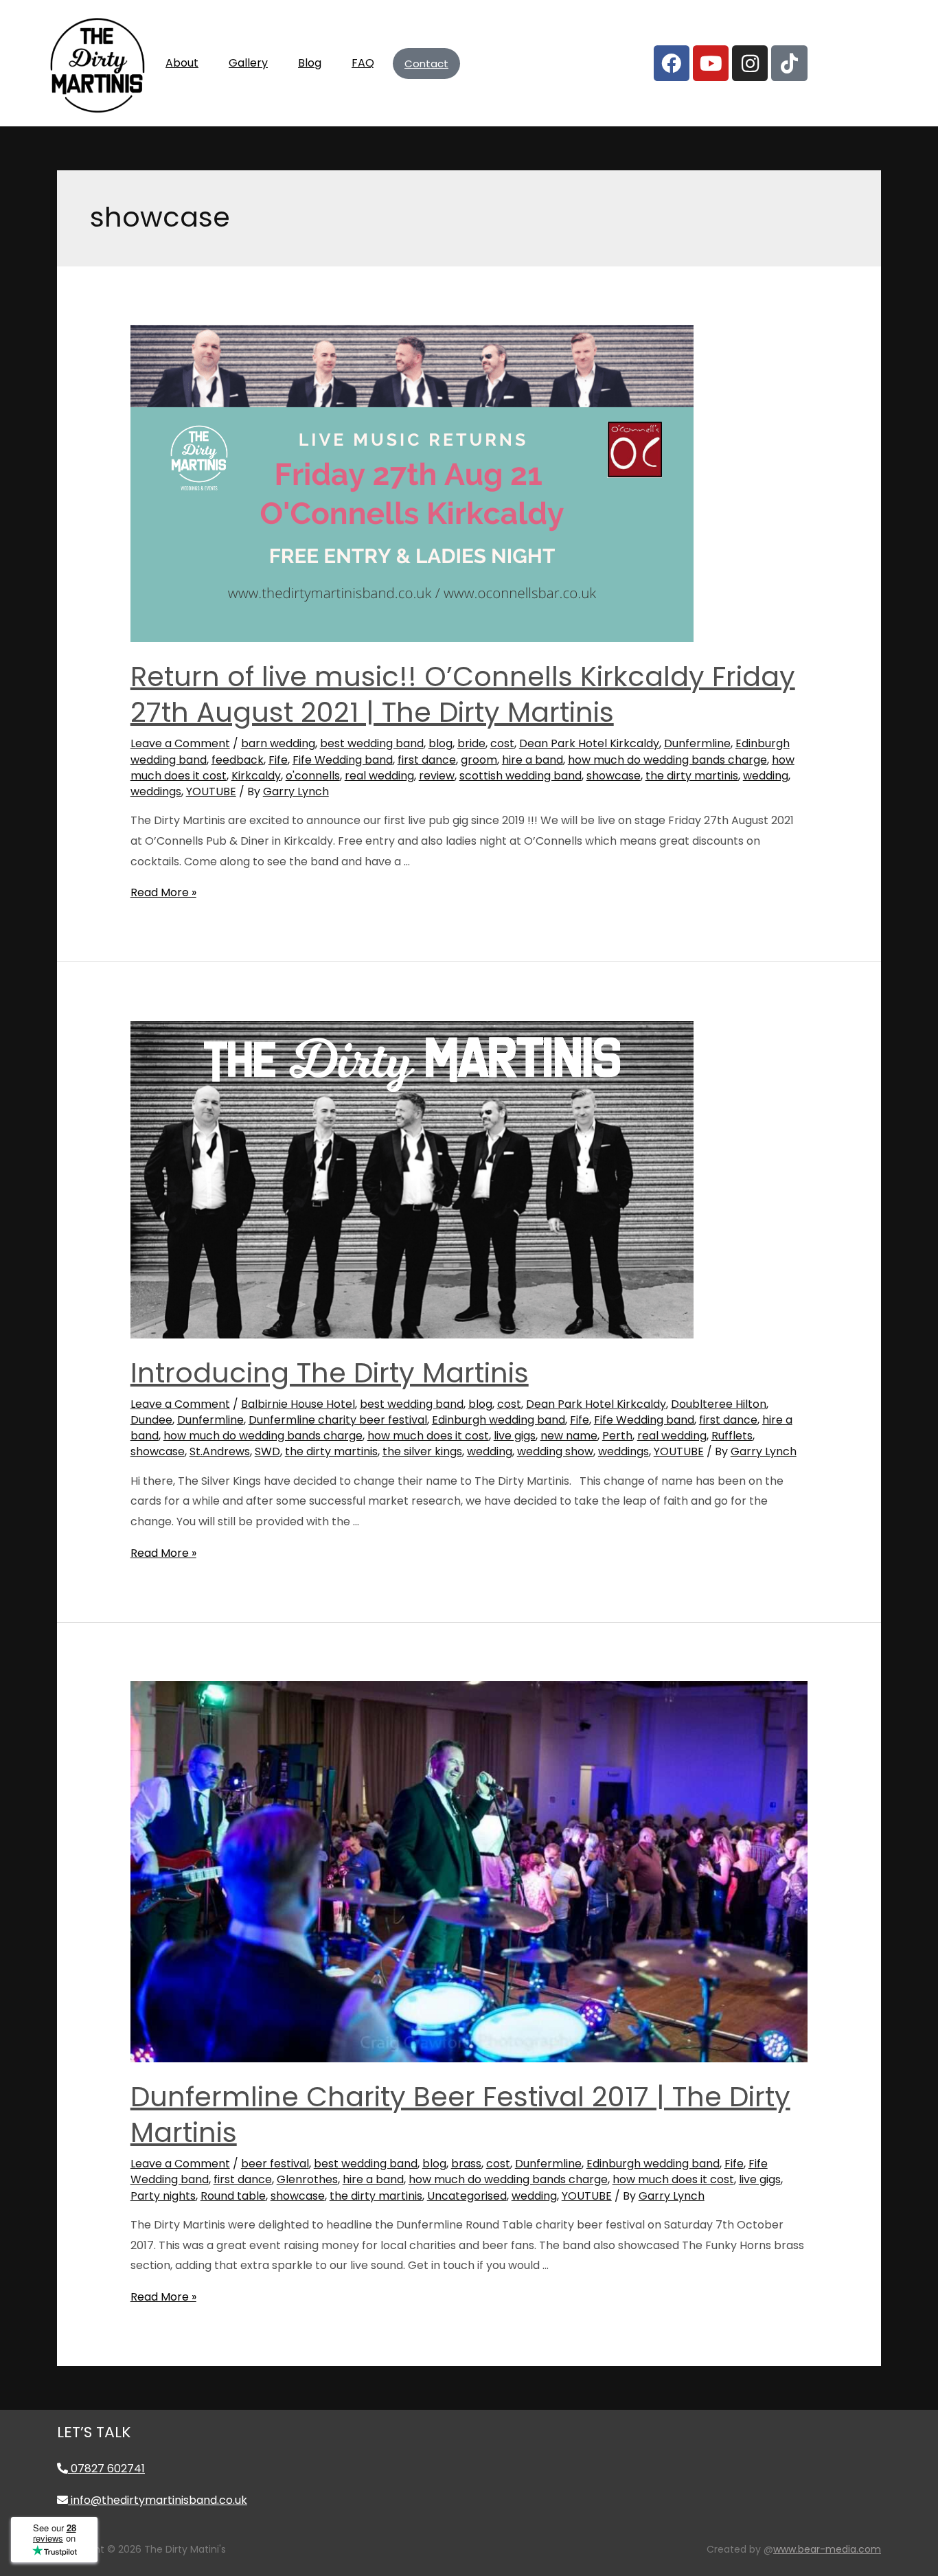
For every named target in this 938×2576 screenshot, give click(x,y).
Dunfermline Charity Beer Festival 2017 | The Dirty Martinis (460, 2115)
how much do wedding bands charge (667, 760)
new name (569, 1436)
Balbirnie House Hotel (298, 1404)
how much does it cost (428, 1436)
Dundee (151, 1420)
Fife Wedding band (343, 760)
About (182, 63)
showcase (614, 776)
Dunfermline (697, 743)
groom (479, 760)
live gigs (515, 1436)
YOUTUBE (211, 791)
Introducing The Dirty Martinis (330, 1373)
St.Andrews (220, 1451)
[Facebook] (672, 63)
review (437, 776)
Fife (278, 760)
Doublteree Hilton (719, 1404)
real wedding (379, 776)
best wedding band (372, 743)
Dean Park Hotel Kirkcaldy (589, 743)
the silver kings (422, 1451)
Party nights (163, 2196)
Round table (233, 2196)
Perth (617, 1436)
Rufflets (732, 1436)
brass (466, 2164)
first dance (427, 760)
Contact (426, 64)
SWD (267, 1451)
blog (441, 743)
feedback (238, 760)
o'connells (313, 776)
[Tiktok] (789, 63)
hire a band (533, 760)
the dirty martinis (692, 776)
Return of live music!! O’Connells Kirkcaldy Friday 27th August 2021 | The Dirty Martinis (463, 694)
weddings (156, 791)
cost (502, 743)
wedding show (555, 1451)
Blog (310, 63)
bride (471, 743)
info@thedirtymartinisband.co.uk (158, 2500)
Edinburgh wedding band (499, 1420)
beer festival (275, 2164)
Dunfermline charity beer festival (338, 1420)
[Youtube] (711, 63)
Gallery (248, 63)
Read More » (163, 892)
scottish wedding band (521, 776)
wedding (766, 776)
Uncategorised (467, 2196)
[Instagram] (750, 63)
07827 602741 (106, 2469)
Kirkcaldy (256, 776)
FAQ (363, 63)
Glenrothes (307, 2179)
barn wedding (278, 743)
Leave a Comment (180, 743)
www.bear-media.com (827, 2549)
